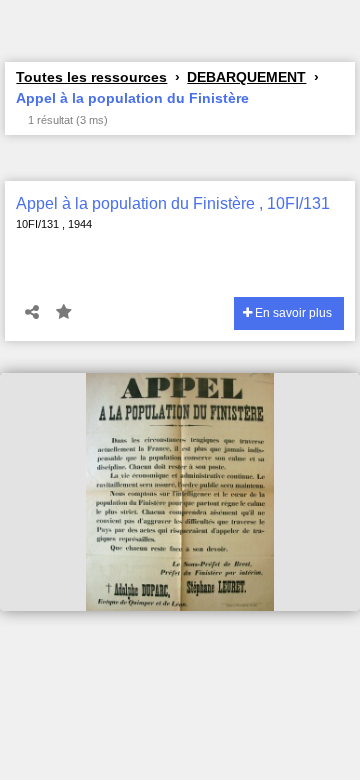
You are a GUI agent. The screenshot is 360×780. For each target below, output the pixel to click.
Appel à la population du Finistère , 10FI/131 (173, 203)
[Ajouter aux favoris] (64, 313)
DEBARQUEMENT (246, 77)
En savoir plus (292, 313)
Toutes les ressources (91, 77)
